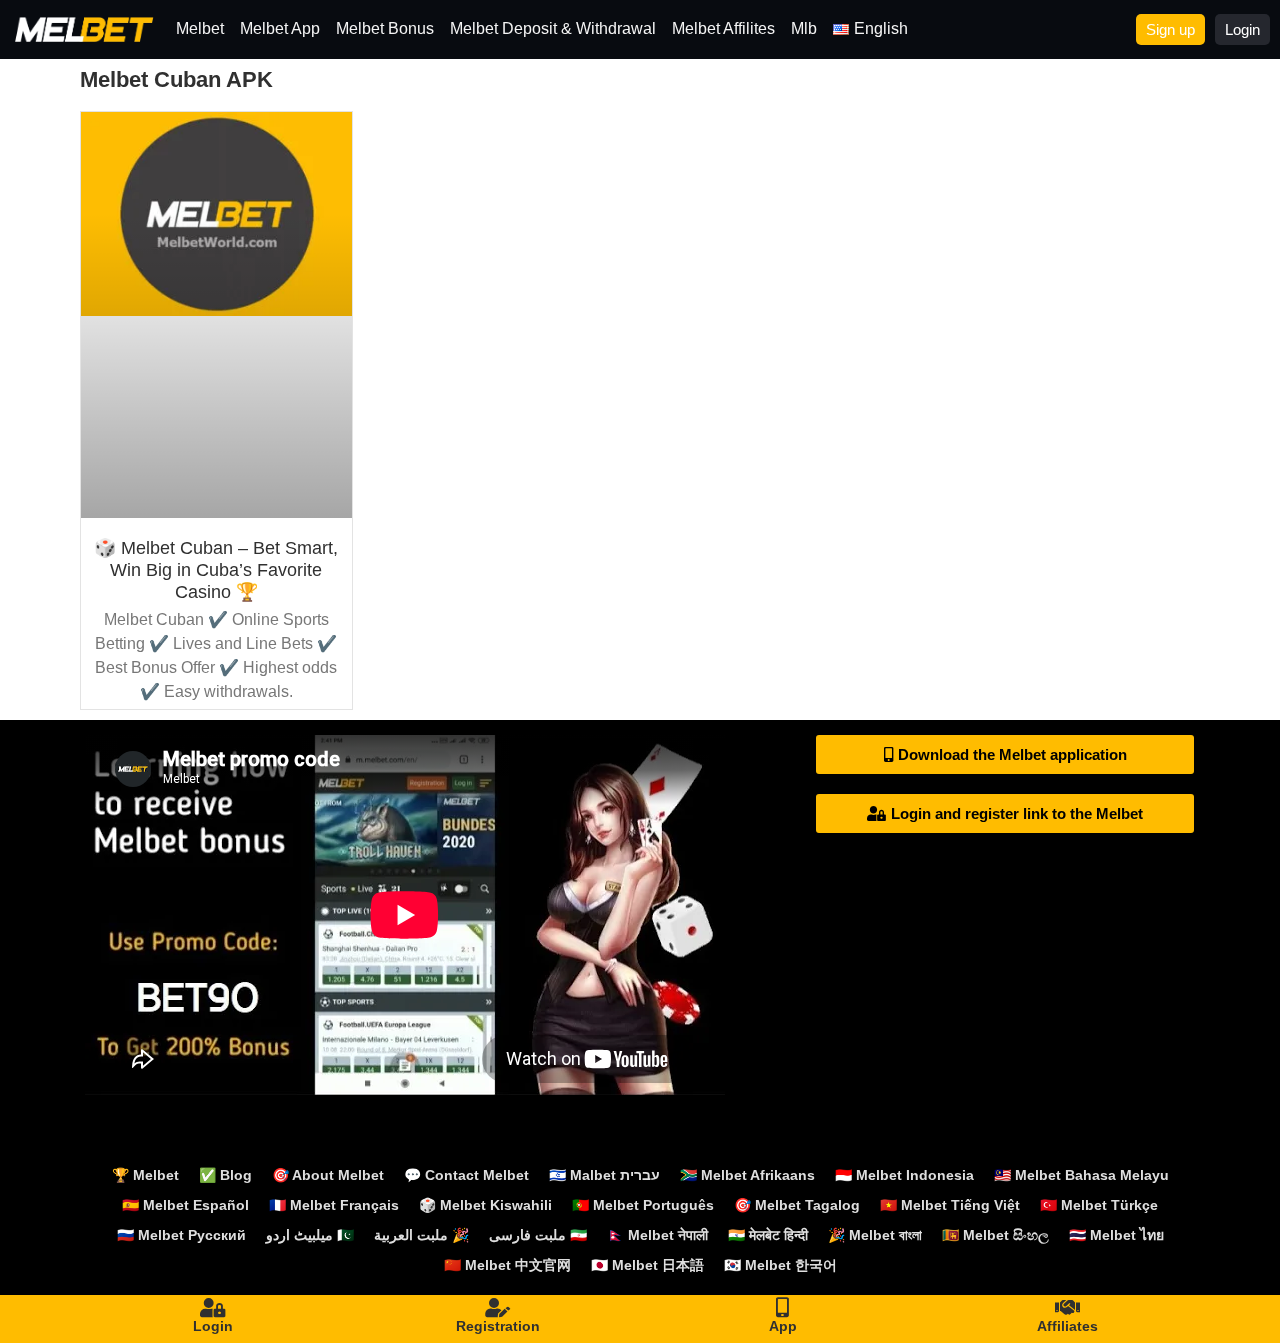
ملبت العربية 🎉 (421, 1235)
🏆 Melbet (145, 1175)
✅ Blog (225, 1175)
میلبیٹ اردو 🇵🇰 (310, 1235)
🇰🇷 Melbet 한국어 (780, 1265)
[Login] (213, 1308)
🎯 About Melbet (328, 1175)
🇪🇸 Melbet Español (185, 1205)
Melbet (200, 28)
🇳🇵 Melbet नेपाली (657, 1235)
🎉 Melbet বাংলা (875, 1235)
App (783, 1326)
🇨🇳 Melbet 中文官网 (507, 1265)
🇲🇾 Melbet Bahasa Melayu (1081, 1175)
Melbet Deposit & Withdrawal (553, 28)
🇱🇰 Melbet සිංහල (995, 1235)
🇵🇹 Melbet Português (643, 1205)
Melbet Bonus (385, 28)
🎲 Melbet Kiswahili (485, 1205)
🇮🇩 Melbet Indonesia (904, 1175)
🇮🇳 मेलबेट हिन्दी (768, 1235)
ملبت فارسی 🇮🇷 (538, 1235)
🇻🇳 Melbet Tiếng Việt (950, 1205)
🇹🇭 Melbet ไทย (1116, 1235)
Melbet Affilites (723, 28)
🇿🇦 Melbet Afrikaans (747, 1175)
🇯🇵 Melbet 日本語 (647, 1265)
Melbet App (280, 28)
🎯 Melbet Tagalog (797, 1205)
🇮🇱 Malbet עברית (604, 1175)
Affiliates (1067, 1326)
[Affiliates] (1068, 1308)
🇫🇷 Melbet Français (334, 1205)
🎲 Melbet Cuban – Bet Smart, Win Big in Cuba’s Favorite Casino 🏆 (216, 569)
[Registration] (498, 1308)
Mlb (804, 28)
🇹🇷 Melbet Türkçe (1099, 1205)
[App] (783, 1308)
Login (213, 1326)
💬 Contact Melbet (466, 1175)
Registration (498, 1326)
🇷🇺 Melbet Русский (181, 1235)
